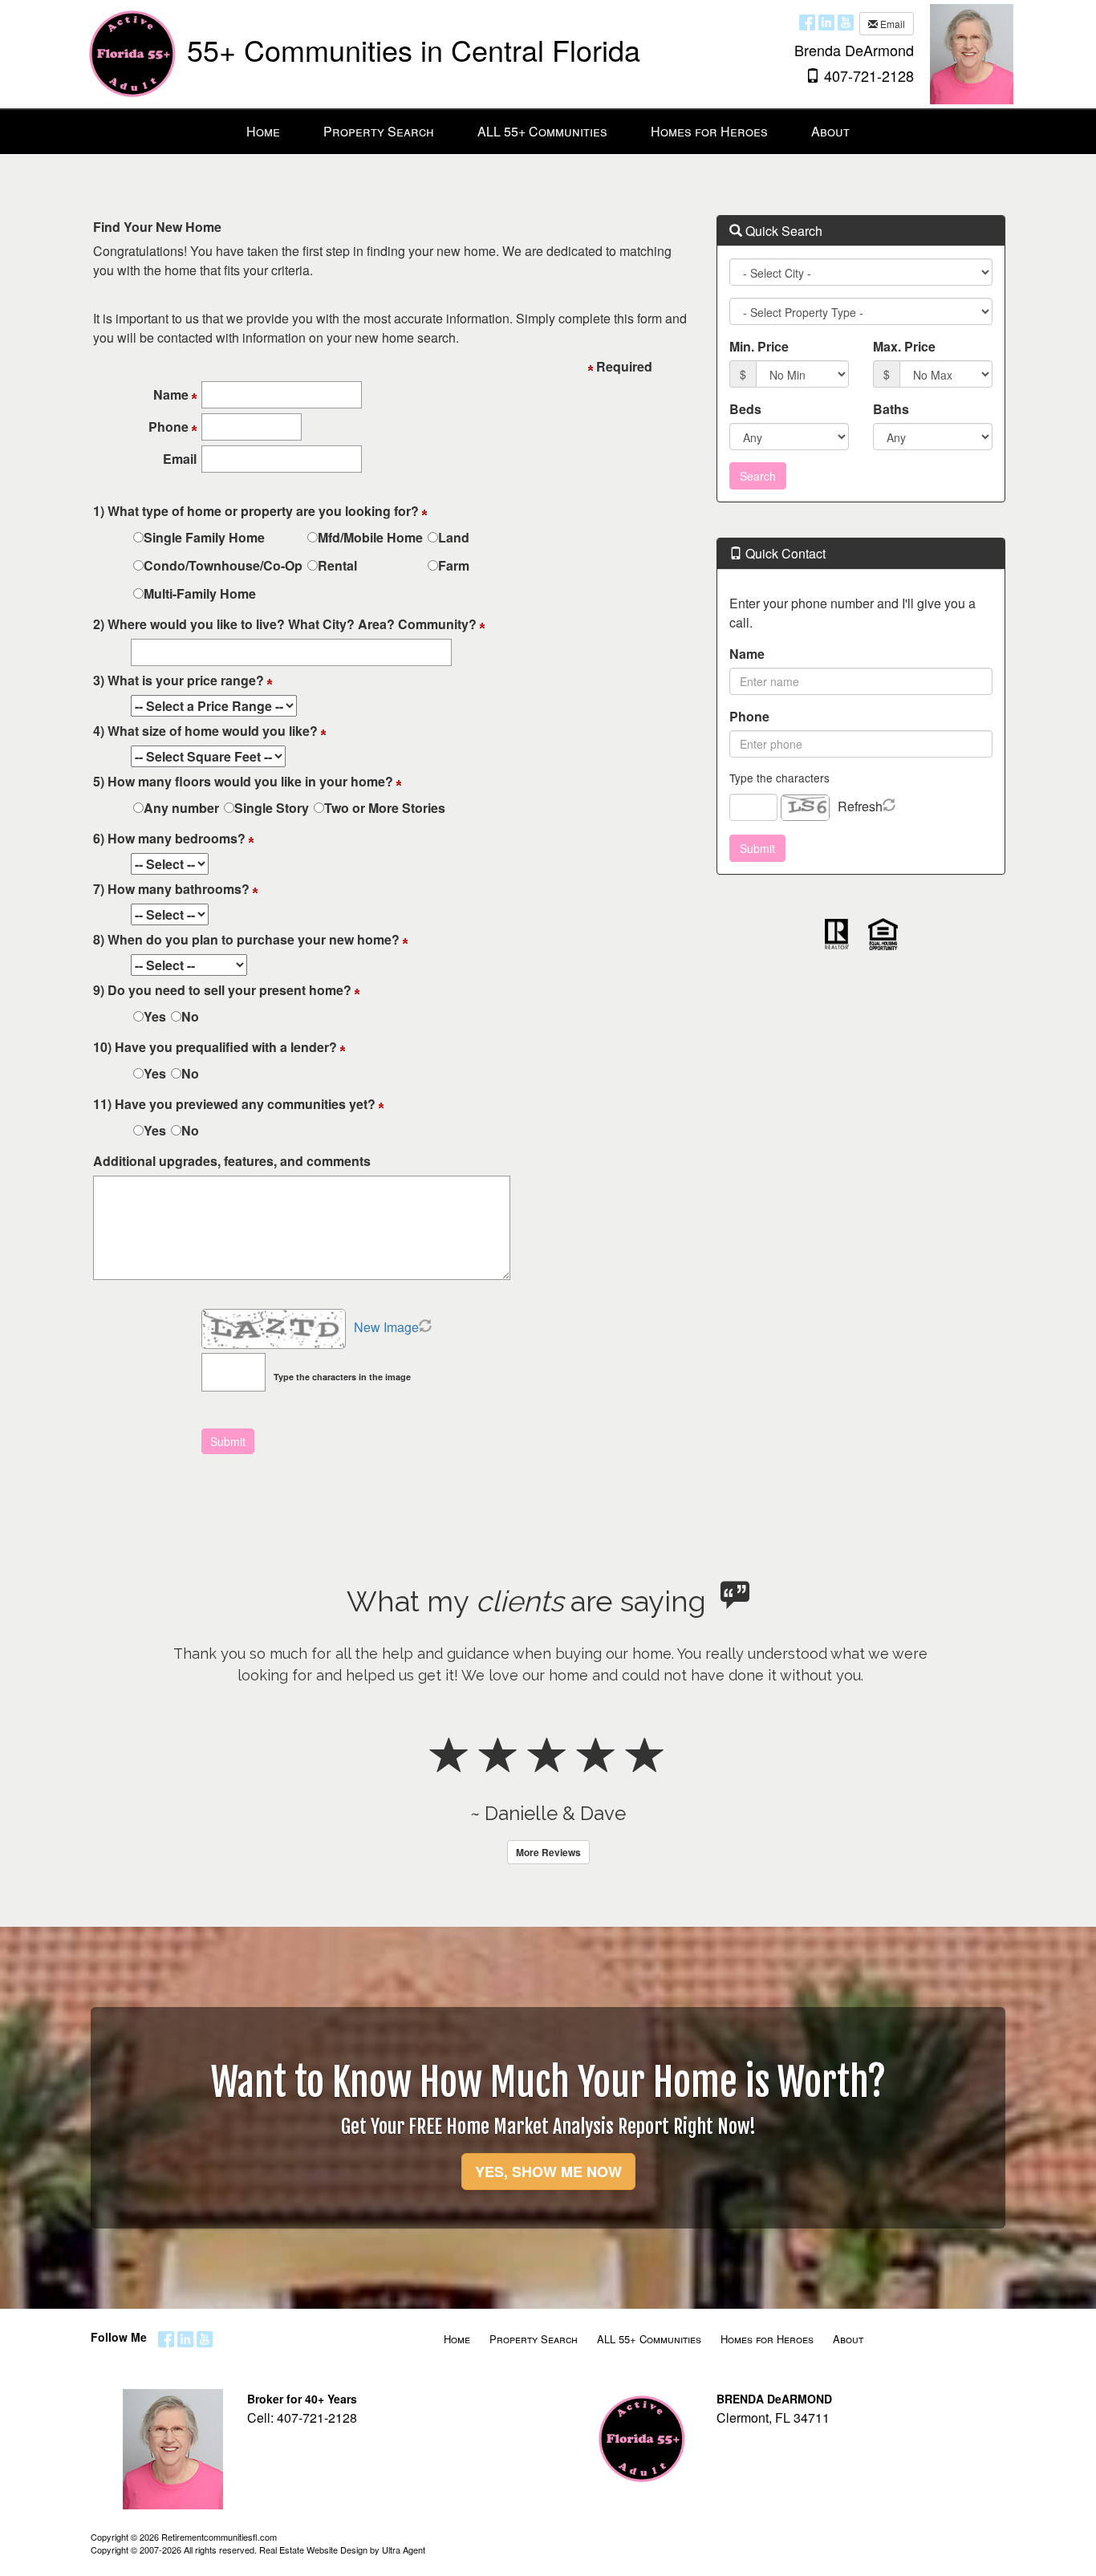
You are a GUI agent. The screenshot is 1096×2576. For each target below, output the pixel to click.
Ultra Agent (404, 2550)
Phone (749, 716)
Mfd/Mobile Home (370, 537)
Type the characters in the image (342, 1377)
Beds (745, 409)
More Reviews (548, 1852)
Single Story (272, 808)
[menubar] (548, 132)
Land (454, 537)
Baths (891, 409)
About (848, 2339)
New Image (386, 1327)
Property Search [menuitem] (379, 131)
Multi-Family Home (200, 593)
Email (891, 24)
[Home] (133, 53)
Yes (155, 1016)
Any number (181, 808)
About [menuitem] (830, 131)
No (190, 1016)
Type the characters (779, 778)
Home (457, 2339)
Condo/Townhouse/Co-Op (223, 565)
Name (747, 654)
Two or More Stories (385, 808)
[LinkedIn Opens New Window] (826, 22)
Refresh (860, 806)
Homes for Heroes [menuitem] (709, 131)
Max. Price (904, 346)
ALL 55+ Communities (649, 2339)
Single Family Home (204, 537)
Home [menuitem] (263, 131)
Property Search (534, 2339)
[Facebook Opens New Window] (807, 22)
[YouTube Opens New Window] (846, 22)
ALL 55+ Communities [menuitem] (542, 131)
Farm (454, 565)
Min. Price (759, 346)
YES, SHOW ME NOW (548, 2172)
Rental (337, 565)
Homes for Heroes (767, 2339)
